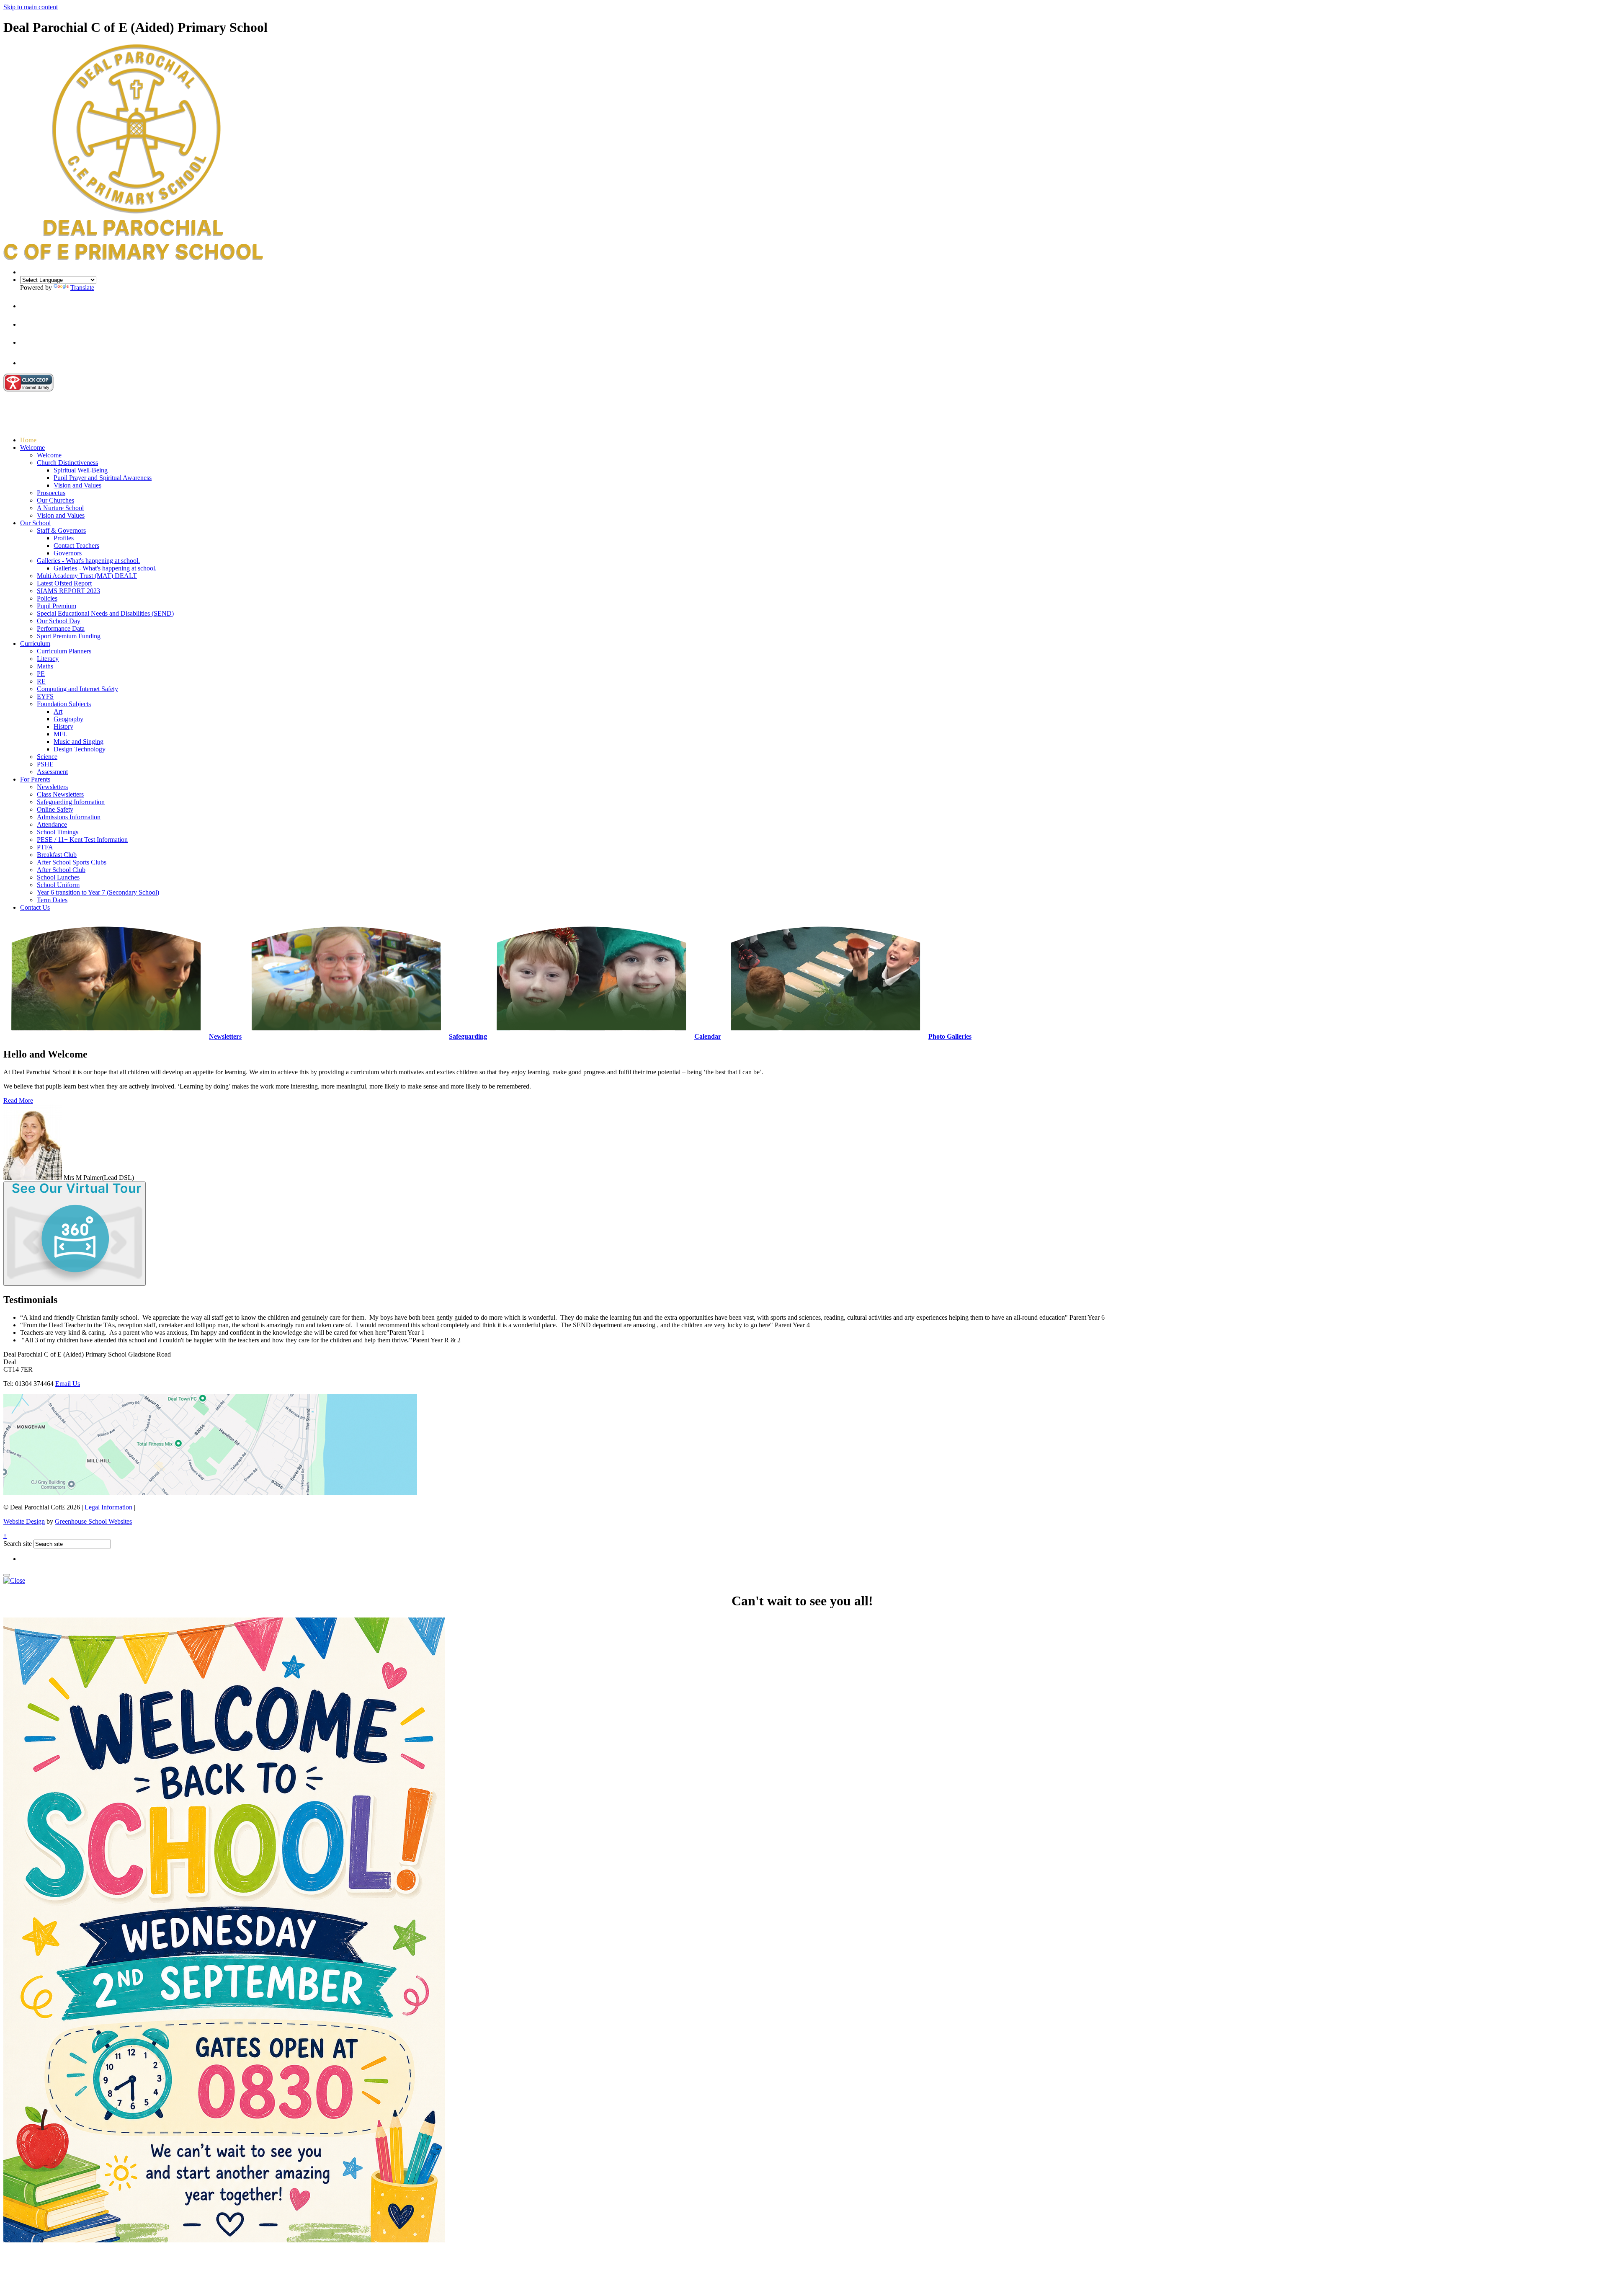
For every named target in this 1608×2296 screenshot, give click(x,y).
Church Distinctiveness (67, 463)
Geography (68, 719)
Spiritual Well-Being (81, 470)
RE (41, 681)
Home (28, 440)
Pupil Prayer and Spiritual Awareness (103, 478)
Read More (18, 1100)
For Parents (35, 779)
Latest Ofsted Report (64, 583)
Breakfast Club (57, 855)
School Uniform (58, 885)
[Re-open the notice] (7, 1575)
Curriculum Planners (64, 651)
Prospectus (51, 493)
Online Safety (55, 809)
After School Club (61, 870)
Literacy (48, 659)
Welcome (32, 448)
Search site (18, 1544)
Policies (47, 598)
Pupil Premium (57, 606)
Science (47, 757)
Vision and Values (77, 485)
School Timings (58, 832)
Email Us (68, 1384)
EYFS (45, 696)
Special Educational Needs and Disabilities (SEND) (105, 613)
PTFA (45, 847)
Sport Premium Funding (69, 636)
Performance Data (61, 628)
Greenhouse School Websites (93, 1521)
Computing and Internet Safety (77, 689)
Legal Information (108, 1507)
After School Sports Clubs (72, 862)
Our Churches (55, 500)
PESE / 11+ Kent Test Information (82, 840)
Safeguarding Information (71, 802)
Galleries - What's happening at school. (88, 561)
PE (41, 674)
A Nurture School (60, 508)
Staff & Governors (61, 530)
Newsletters (52, 787)
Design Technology (80, 749)
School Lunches (58, 877)
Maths (45, 666)
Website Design (24, 1521)
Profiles (64, 538)
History (63, 726)
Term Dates (52, 900)
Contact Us (35, 907)
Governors (68, 553)
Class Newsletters (60, 794)
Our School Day (59, 621)
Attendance (52, 824)
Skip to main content (31, 7)
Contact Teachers (76, 546)
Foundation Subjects (64, 704)
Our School (35, 523)
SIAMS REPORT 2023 (68, 591)
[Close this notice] (14, 1580)
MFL (61, 734)
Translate (82, 288)
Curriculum (35, 644)
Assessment (52, 772)
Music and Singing (79, 742)
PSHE (45, 764)
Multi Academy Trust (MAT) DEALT (87, 576)
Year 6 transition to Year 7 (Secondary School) (98, 892)
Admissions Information (69, 817)
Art (58, 711)
